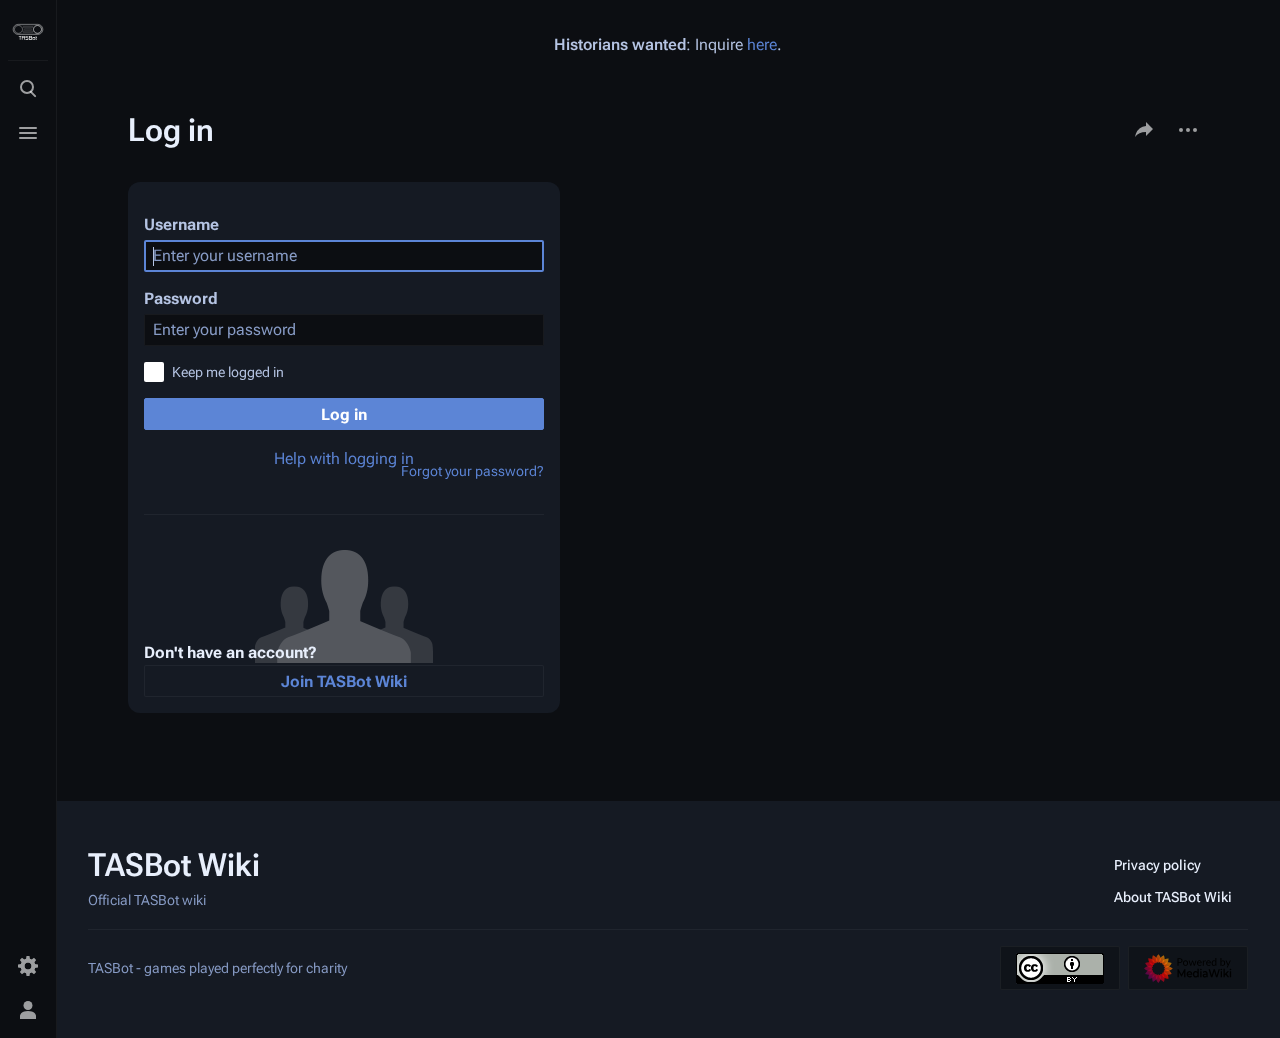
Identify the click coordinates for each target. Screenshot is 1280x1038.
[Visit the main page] (28, 32)
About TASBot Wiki (1173, 897)
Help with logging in (344, 458)
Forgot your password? (472, 471)
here (762, 44)
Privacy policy (1157, 865)
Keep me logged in (228, 372)
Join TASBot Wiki (344, 681)
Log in (344, 414)
